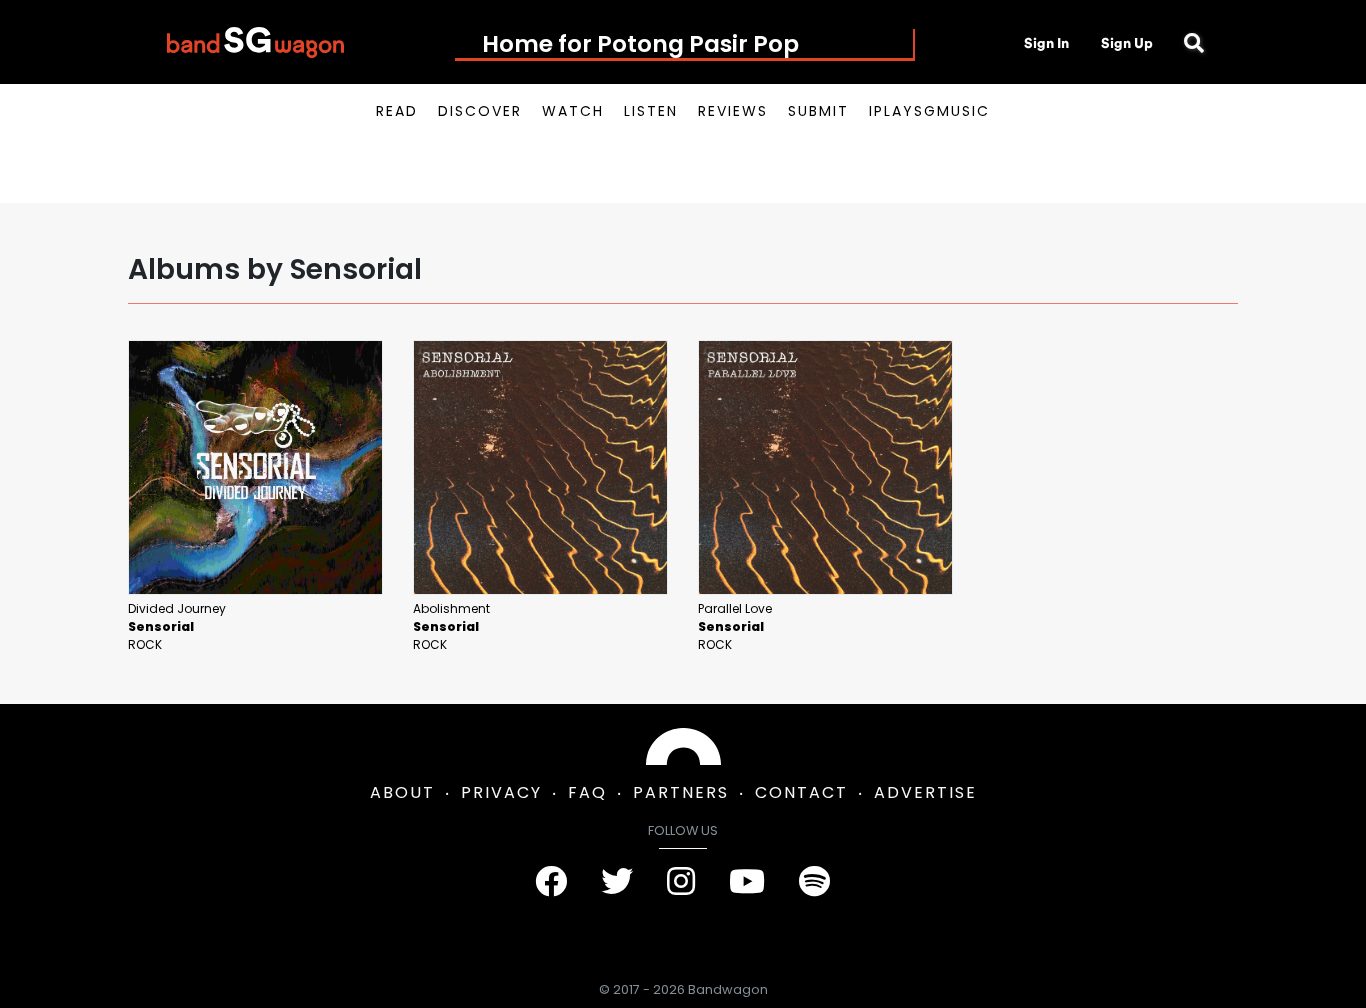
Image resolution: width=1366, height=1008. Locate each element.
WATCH (573, 111)
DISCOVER (480, 111)
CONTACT (801, 792)
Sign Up (1127, 43)
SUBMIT (818, 111)
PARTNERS (681, 792)
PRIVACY (501, 792)
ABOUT (402, 792)
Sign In (1046, 43)
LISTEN (651, 111)
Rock (145, 644)
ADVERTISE (925, 792)
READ (397, 111)
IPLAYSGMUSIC (929, 111)
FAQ (587, 792)
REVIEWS (733, 111)
